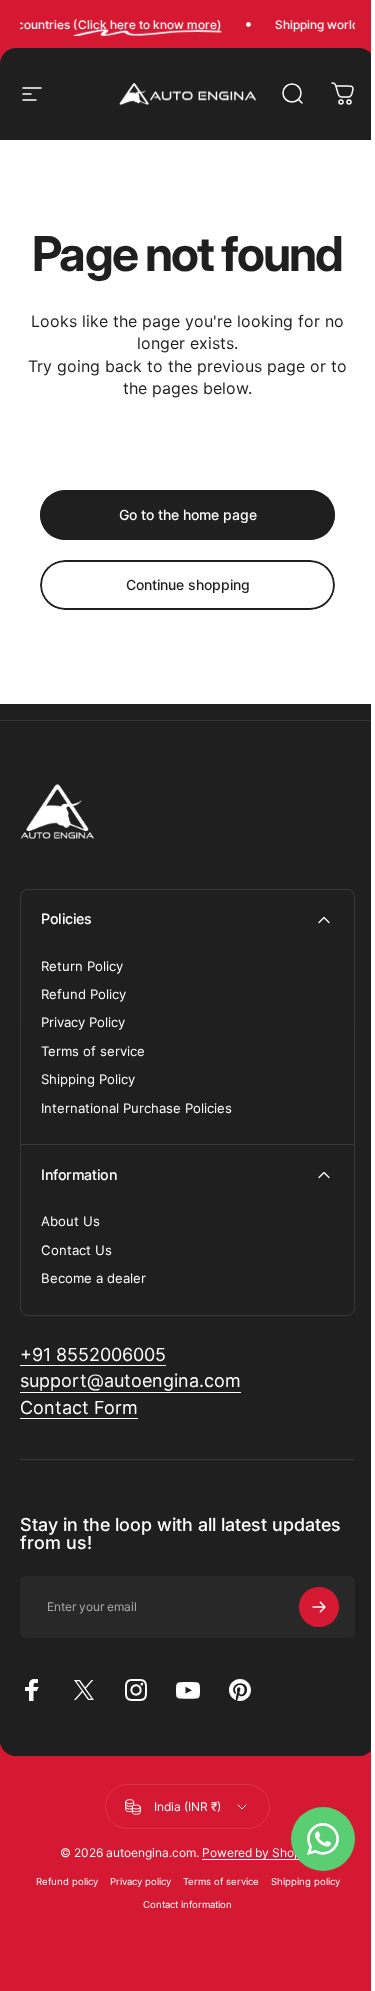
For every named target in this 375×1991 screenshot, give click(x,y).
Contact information (187, 1904)
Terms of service (93, 1051)
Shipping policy (305, 1881)
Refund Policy (83, 994)
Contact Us (76, 1250)
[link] (93, 1355)
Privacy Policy (83, 1022)
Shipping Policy (88, 1079)
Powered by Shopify (258, 1852)
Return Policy (82, 966)
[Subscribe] (319, 1607)
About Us (70, 1221)
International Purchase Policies (136, 1108)
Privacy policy (140, 1881)
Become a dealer (93, 1278)
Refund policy (67, 1881)
